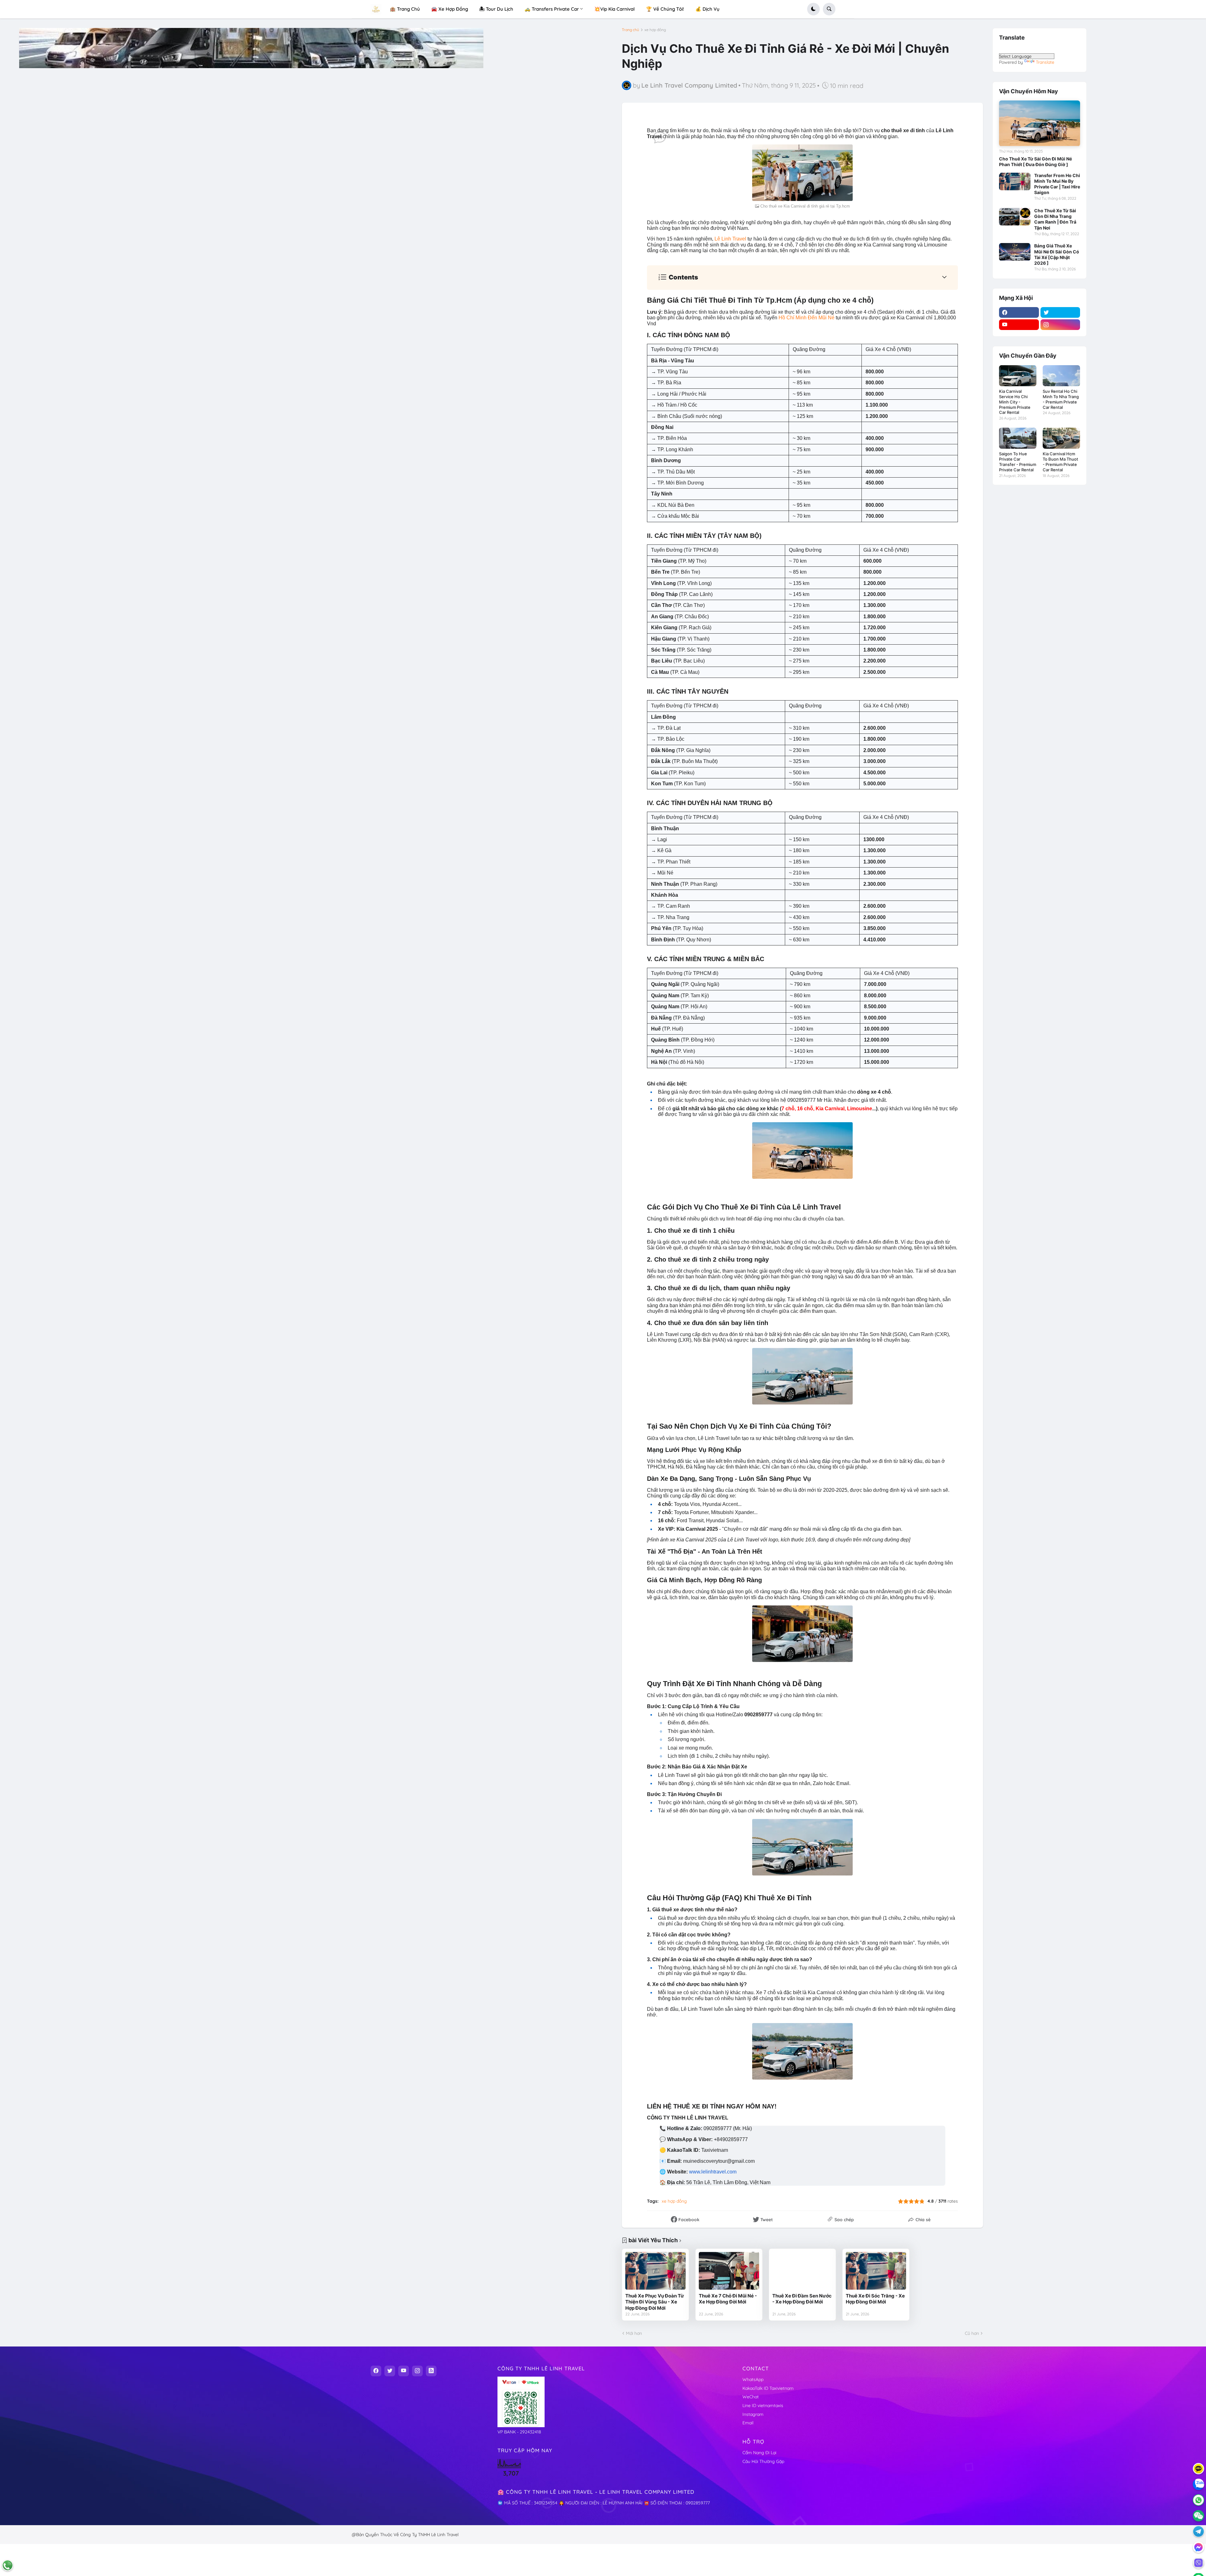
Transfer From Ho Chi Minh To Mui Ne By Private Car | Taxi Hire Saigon (1057, 184)
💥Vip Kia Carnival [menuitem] (614, 9)
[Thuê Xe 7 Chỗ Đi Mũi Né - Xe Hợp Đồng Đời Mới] (729, 2271)
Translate (1045, 62)
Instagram (753, 2414)
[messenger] (1198, 2547)
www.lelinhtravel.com (713, 2172)
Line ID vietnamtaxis (763, 2406)
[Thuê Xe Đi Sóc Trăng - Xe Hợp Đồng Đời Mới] (876, 2271)
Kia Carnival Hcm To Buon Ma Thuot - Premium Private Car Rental (1060, 462)
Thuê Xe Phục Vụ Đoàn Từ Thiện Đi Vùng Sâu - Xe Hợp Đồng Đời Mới (655, 2302)
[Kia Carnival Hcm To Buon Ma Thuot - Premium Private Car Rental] (1061, 438)
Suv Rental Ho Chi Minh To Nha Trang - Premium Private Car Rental (1061, 399)
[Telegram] (1198, 2531)
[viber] (1198, 2563)
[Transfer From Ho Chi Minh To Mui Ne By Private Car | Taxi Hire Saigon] (1015, 181)
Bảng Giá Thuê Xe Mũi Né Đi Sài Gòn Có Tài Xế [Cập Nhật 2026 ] (1057, 254)
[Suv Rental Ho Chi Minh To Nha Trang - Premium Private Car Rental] (1061, 376)
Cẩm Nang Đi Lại (759, 2453)
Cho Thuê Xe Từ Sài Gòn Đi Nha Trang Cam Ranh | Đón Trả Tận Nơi (1055, 219)
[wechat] (1198, 2516)
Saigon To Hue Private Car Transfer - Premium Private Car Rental (1018, 462)
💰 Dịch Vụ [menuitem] (707, 9)
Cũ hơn (972, 2333)
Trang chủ (630, 30)
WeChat (751, 2397)
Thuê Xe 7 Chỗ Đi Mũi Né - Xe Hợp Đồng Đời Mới (728, 2299)
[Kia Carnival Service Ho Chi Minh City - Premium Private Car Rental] (1018, 376)
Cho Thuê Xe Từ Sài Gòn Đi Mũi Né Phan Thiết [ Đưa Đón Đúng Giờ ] (1035, 162)
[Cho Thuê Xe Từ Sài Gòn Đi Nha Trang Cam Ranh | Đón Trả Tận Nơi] (1015, 217)
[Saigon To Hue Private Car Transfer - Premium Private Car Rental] (1018, 438)
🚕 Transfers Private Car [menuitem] (552, 9)
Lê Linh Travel (730, 239)
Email (748, 2423)
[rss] (431, 2371)
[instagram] (1060, 325)
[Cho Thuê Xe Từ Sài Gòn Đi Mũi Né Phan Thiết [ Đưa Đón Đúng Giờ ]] (1040, 123)
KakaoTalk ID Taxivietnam (768, 2388)
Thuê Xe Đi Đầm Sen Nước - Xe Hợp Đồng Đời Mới (802, 2299)
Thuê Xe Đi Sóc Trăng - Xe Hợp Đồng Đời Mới (875, 2299)
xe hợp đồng (655, 30)
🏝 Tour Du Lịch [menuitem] (496, 9)
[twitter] (1060, 312)
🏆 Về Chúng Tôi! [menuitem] (665, 9)
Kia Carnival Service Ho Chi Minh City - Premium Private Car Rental (1015, 402)
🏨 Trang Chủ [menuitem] (405, 9)
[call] (8, 2565)
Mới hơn (634, 2333)
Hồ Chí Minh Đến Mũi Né (807, 318)
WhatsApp (753, 2379)
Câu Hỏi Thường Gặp (763, 2461)
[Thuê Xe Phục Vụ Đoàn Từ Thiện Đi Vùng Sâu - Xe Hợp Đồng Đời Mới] (655, 2271)
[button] (813, 9)
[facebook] (1019, 312)
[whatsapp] (1198, 2500)
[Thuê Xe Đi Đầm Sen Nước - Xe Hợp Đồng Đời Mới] (802, 2271)
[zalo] (1198, 2484)
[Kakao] (1198, 2469)
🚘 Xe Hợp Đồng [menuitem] (450, 9)
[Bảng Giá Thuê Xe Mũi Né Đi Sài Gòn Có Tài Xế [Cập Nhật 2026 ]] (1015, 252)
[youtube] (1019, 325)
